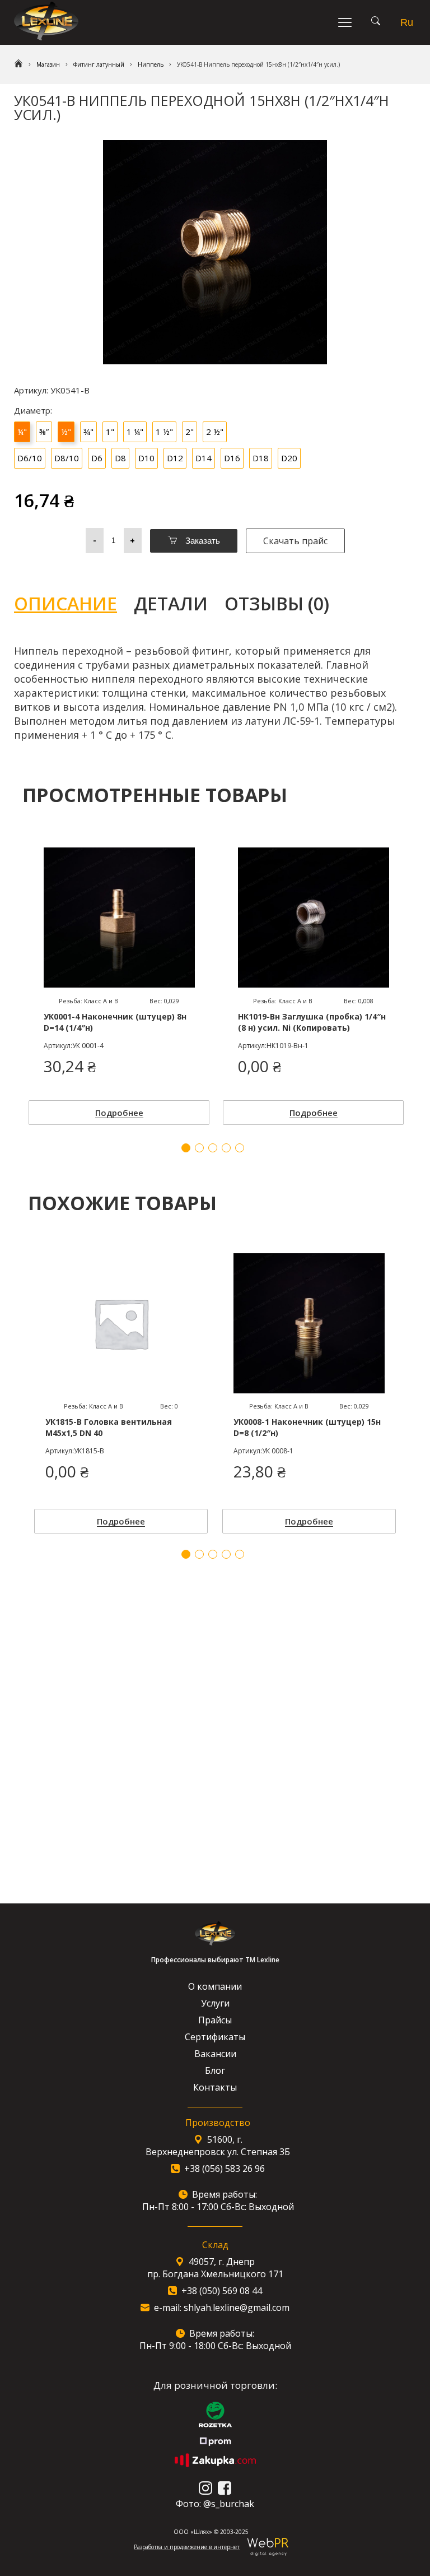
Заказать (202, 541)
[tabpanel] (121, 1391)
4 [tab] (226, 1554)
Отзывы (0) (277, 603)
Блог (215, 2070)
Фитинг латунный (99, 64)
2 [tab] (199, 1554)
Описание (66, 603)
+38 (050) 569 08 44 (222, 2291)
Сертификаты (215, 2037)
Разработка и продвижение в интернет (187, 2547)
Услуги (215, 2003)
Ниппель (151, 64)
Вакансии (215, 2054)
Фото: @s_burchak (215, 2504)
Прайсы (215, 2020)
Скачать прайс (295, 541)
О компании (215, 1986)
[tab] (74, 604)
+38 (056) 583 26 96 (225, 2169)
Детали (171, 603)
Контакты (215, 2087)
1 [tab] (186, 1554)
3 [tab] (213, 1554)
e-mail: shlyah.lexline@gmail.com (222, 2308)
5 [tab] (240, 1554)
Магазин (48, 64)
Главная (18, 64)
